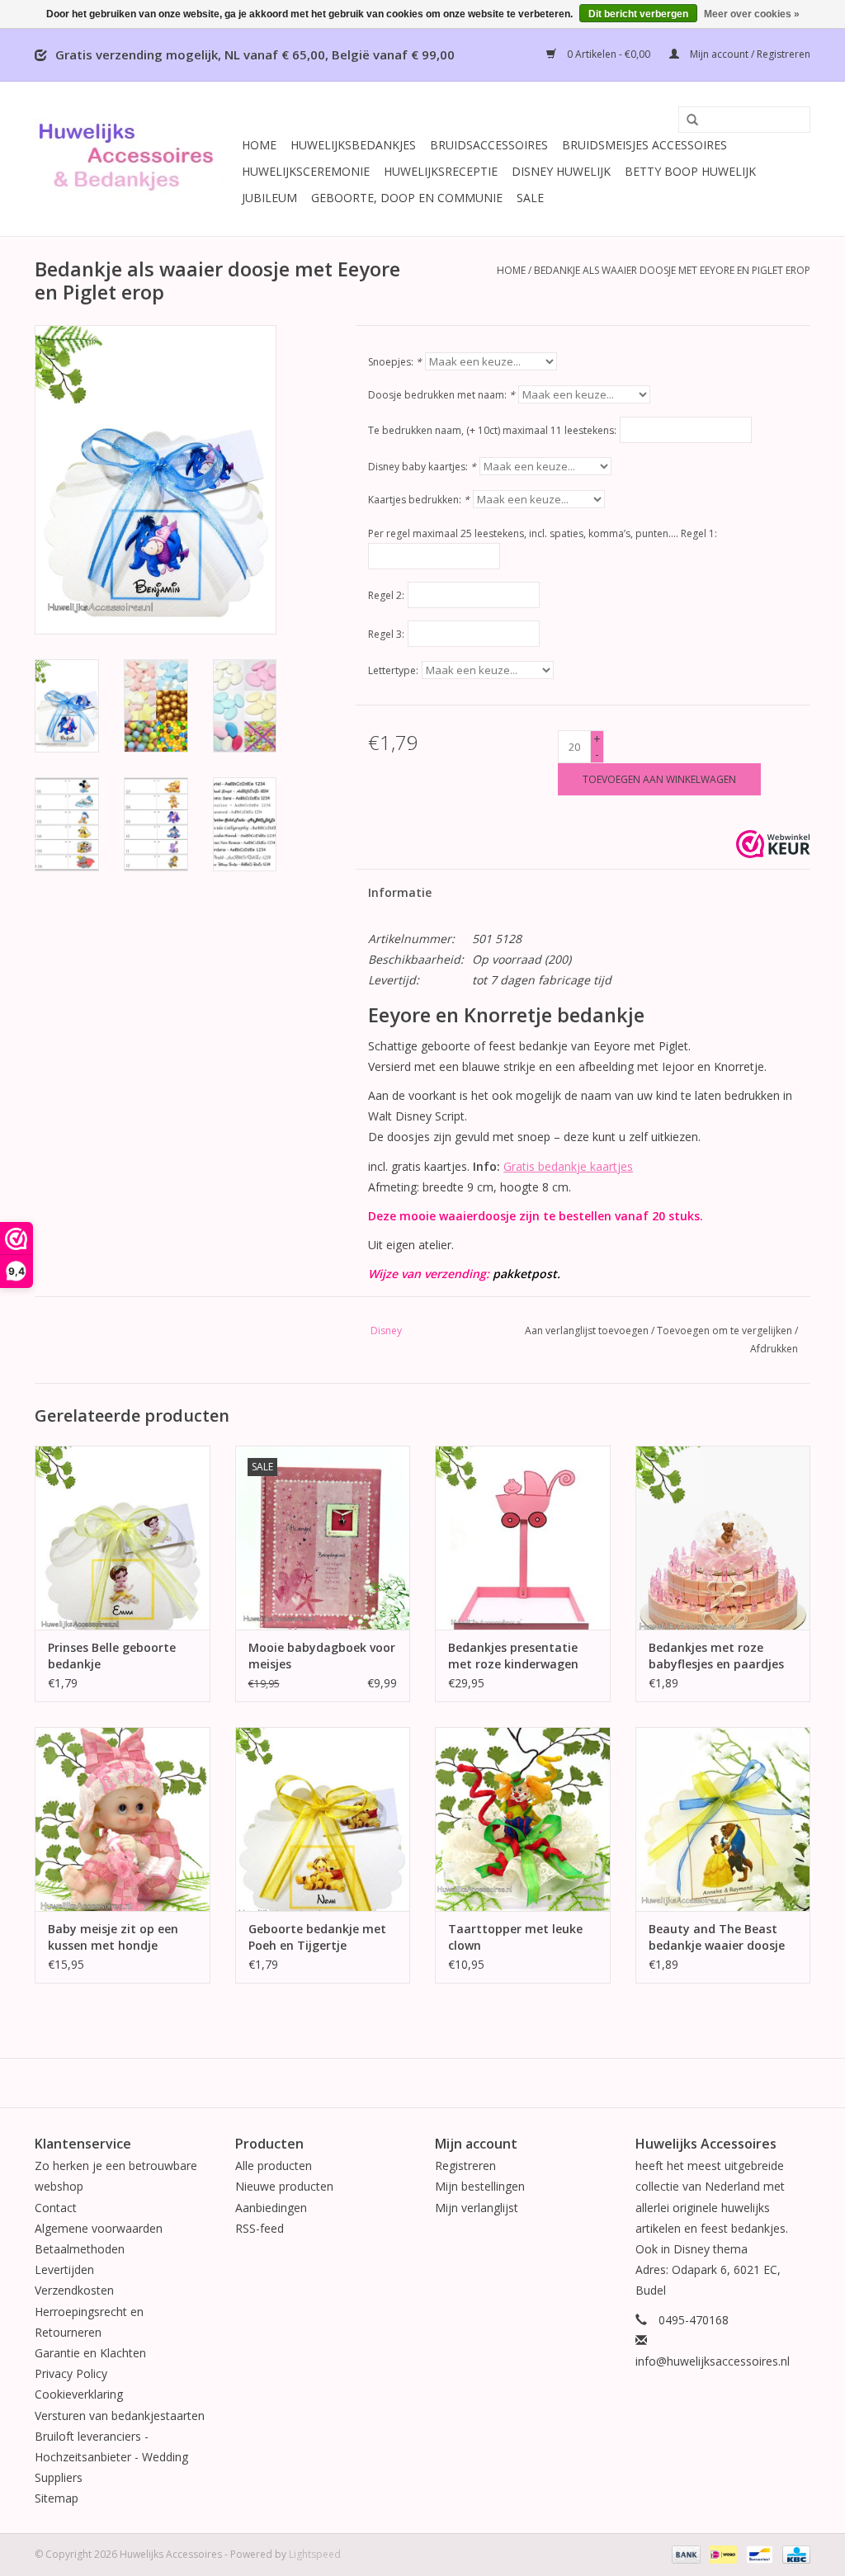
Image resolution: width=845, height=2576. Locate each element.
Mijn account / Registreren (749, 54)
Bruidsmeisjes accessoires (644, 145)
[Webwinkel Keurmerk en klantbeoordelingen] (773, 844)
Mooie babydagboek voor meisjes (322, 1656)
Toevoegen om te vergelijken (726, 1330)
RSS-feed (260, 2228)
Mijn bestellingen (480, 2186)
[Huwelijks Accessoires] (136, 159)
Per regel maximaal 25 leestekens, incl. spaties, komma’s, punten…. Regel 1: (543, 533)
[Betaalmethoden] (684, 2554)
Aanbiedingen (271, 2208)
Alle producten (274, 2166)
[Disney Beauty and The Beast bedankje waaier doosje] (723, 1819)
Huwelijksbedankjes (353, 145)
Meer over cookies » (752, 14)
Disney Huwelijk (561, 171)
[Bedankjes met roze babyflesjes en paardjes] (723, 1538)
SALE (530, 198)
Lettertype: (393, 670)
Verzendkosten (74, 2290)
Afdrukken (774, 1349)
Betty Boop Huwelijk (690, 171)
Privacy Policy (71, 2373)
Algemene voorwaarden (99, 2228)
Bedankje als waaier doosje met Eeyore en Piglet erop (672, 270)
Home (259, 145)
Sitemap (57, 2498)
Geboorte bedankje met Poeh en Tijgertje (317, 1937)
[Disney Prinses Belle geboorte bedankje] (123, 1538)
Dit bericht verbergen (638, 14)
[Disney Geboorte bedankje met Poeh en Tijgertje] (323, 1819)
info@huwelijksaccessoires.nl (713, 2361)
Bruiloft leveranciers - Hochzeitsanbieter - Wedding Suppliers (111, 2457)
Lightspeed (315, 2554)
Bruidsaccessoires (489, 145)
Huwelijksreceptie (441, 171)
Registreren (465, 2166)
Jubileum (269, 198)
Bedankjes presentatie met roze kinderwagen (513, 1656)
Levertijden (64, 2269)
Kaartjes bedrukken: (419, 500)
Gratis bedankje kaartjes (568, 1166)
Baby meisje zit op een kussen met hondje (113, 1937)
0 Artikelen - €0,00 (609, 54)
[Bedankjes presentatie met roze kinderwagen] (523, 1538)
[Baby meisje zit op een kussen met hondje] (123, 1819)
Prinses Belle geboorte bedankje (112, 1656)
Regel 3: (386, 634)
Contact (56, 2208)
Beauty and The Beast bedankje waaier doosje (717, 1937)
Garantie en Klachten (90, 2353)
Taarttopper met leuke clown (515, 1937)
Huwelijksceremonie (306, 171)
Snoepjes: (395, 362)
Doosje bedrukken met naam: (441, 395)
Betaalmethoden (80, 2249)
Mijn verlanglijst (477, 2208)
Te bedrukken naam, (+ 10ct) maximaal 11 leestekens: (492, 430)
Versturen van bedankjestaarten (120, 2416)
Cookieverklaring (79, 2394)
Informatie (400, 892)
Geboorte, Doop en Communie (407, 198)
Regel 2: (386, 595)
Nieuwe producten (284, 2186)
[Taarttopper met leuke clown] (523, 1819)
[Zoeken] (687, 120)
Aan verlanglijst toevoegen (587, 1330)
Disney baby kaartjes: (422, 467)
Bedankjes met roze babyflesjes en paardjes (716, 1656)
